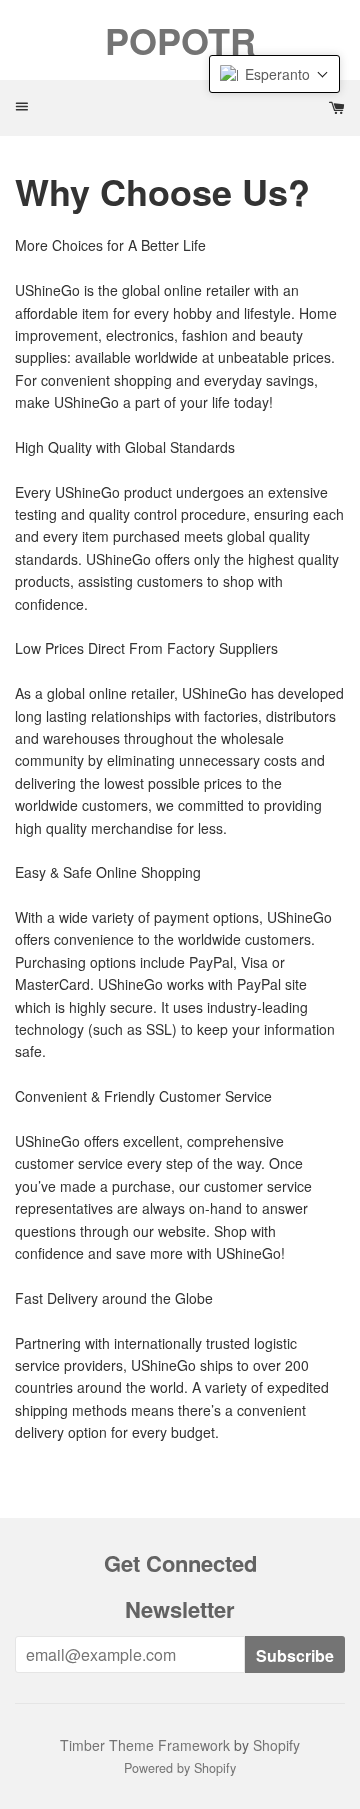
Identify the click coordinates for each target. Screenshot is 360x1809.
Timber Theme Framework (145, 1745)
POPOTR (180, 40)
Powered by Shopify (180, 1768)
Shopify (276, 1745)
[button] (274, 74)
